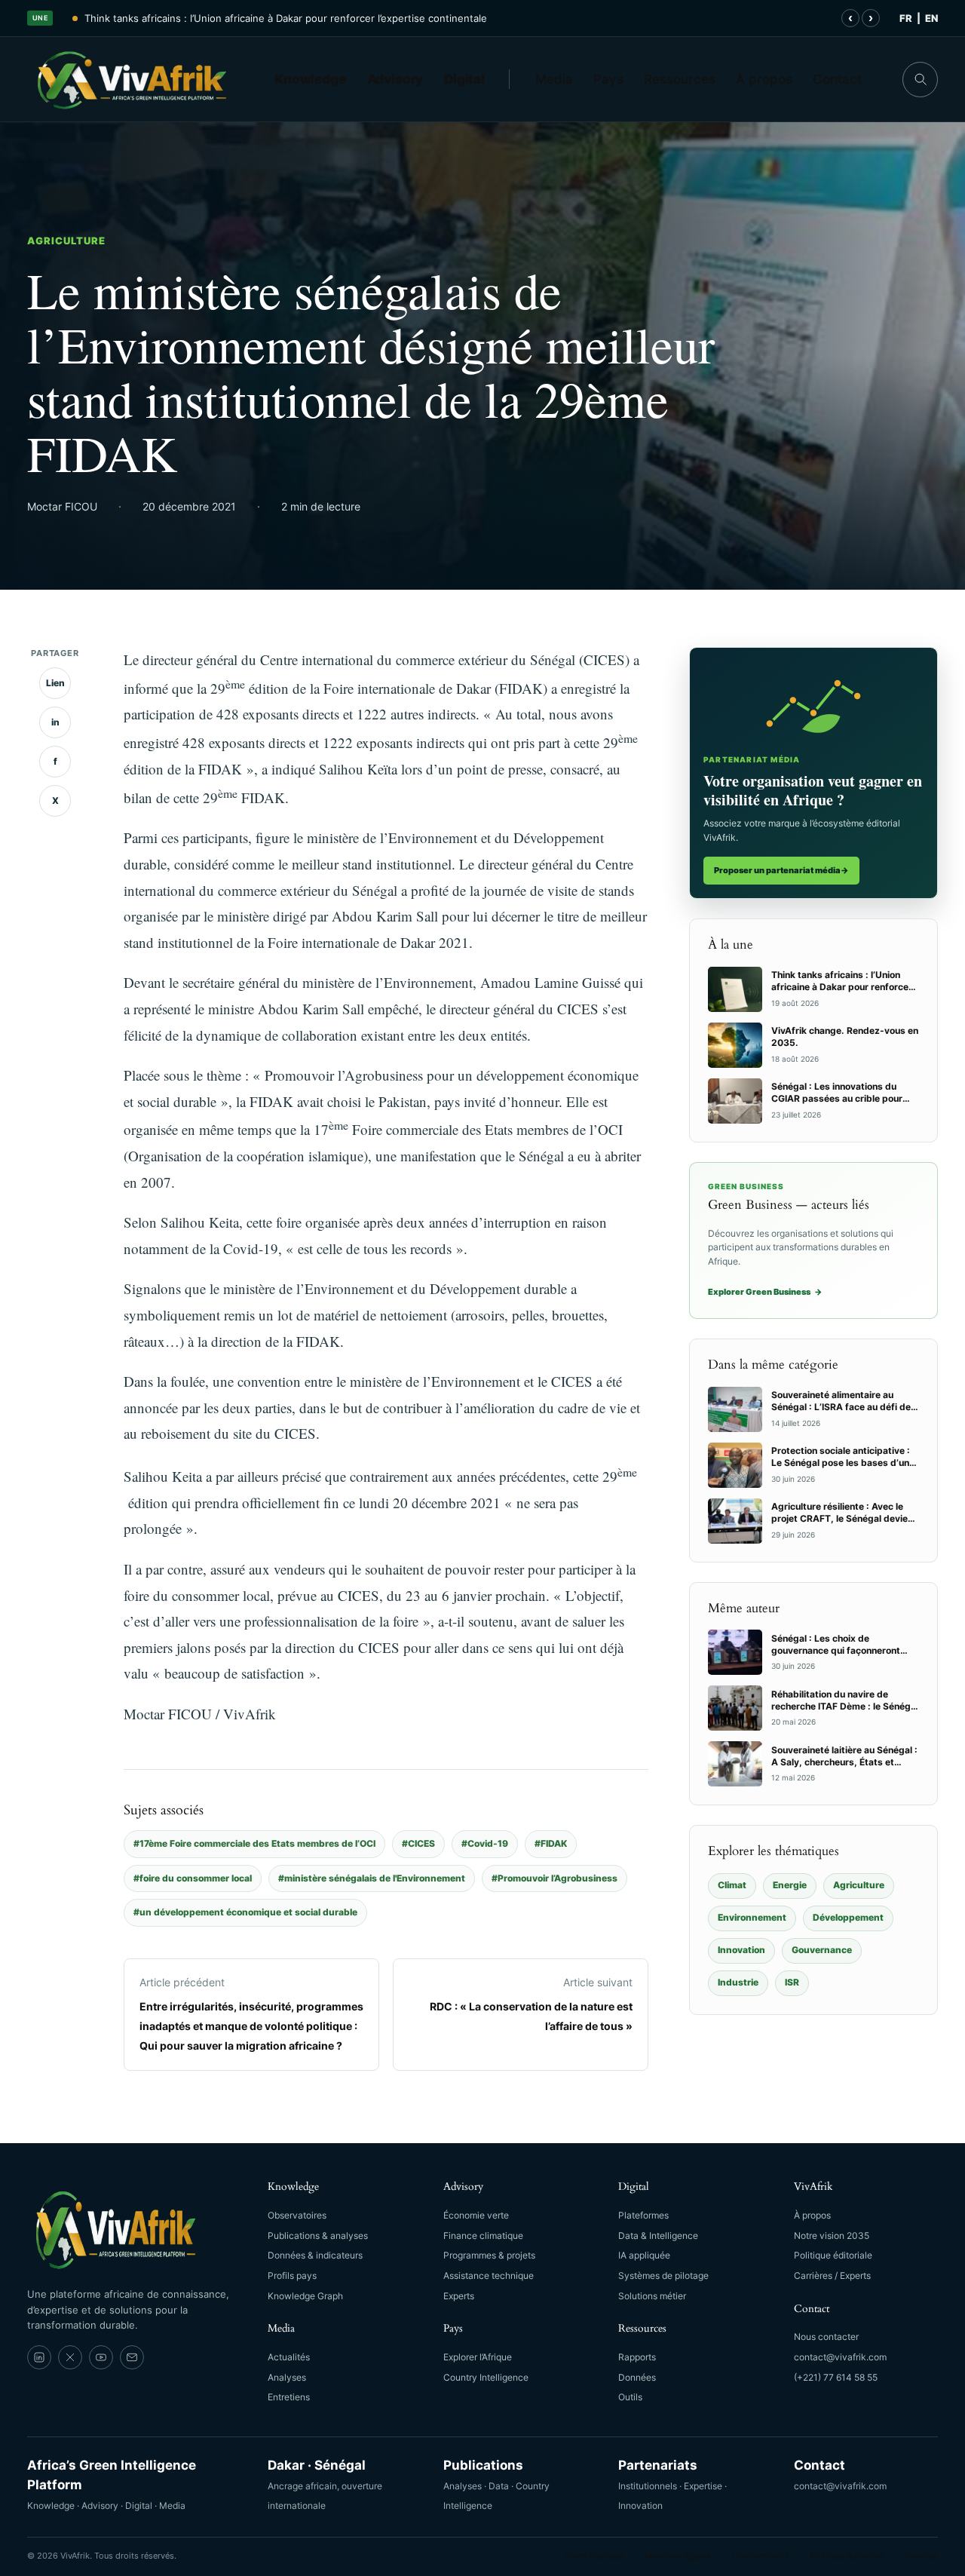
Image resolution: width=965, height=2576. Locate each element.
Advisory (395, 79)
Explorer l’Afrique (478, 2357)
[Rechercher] (920, 80)
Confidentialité (761, 2556)
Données (637, 2377)
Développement (848, 1917)
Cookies (922, 2556)
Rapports (637, 2357)
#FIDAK (551, 1843)
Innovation (741, 1950)
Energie (790, 1885)
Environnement (752, 1917)
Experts (459, 2296)
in (55, 722)
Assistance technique (489, 2275)
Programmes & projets (489, 2255)
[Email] (132, 2357)
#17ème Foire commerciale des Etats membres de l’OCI (254, 1843)
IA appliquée (644, 2255)
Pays (608, 79)
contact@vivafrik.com (840, 2357)
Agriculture (66, 241)
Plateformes (643, 2215)
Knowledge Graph (305, 2296)
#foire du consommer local (193, 1878)
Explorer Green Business (765, 1292)
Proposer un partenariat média (781, 870)
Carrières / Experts (832, 2275)
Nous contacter (826, 2337)
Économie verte (476, 2215)
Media (554, 79)
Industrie (738, 1982)
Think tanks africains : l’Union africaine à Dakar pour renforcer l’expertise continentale (286, 18)
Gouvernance (822, 1950)
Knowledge (310, 79)
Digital (464, 79)
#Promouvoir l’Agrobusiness (554, 1878)
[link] (39, 2357)
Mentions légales (678, 2556)
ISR (792, 1982)
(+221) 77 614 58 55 (836, 2377)
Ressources (680, 79)
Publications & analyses (318, 2236)
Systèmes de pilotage (663, 2275)
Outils (630, 2397)
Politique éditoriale (833, 2255)
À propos (764, 79)
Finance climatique (483, 2236)
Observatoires (297, 2215)
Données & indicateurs (315, 2255)
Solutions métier (652, 2296)
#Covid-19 (485, 1843)
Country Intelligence (486, 2377)
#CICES (418, 1843)
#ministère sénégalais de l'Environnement (372, 1878)
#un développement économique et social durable (245, 1912)
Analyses (287, 2377)
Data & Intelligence (658, 2236)
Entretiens (289, 2397)
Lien (55, 683)
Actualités (289, 2357)
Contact (837, 79)
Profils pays (292, 2275)
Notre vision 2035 (832, 2236)
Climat (732, 1885)
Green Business (594, 2556)
